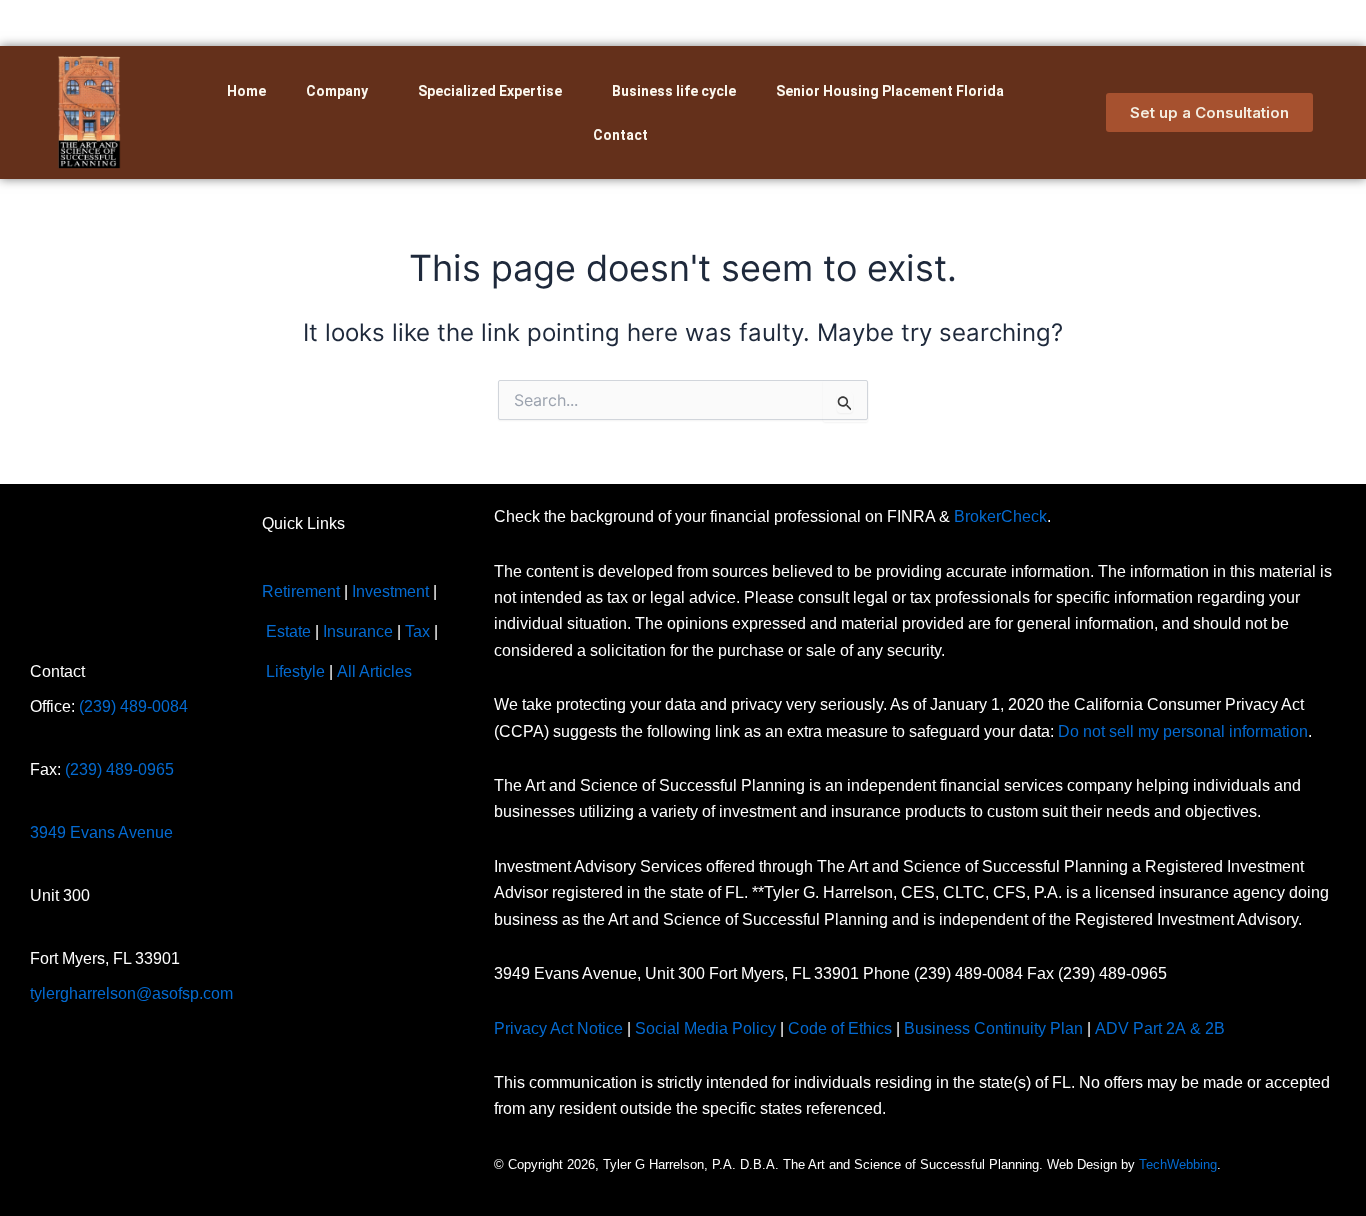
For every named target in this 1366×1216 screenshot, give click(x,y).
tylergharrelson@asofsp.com (131, 993)
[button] (342, 91)
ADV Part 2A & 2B (1162, 1028)
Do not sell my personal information (1183, 731)
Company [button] (337, 91)
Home (246, 91)
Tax (417, 631)
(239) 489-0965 (119, 769)
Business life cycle (674, 91)
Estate (288, 631)
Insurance (358, 631)
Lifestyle (295, 671)
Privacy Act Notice (558, 1028)
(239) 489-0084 (133, 706)
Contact (620, 135)
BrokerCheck (1000, 516)
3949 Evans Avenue (101, 832)
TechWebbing (1178, 1164)
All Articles (374, 671)
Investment (390, 591)
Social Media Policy (705, 1028)
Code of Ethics (840, 1028)
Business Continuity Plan (993, 1028)
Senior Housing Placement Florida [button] (890, 91)
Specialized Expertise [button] (490, 91)
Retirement (301, 591)
